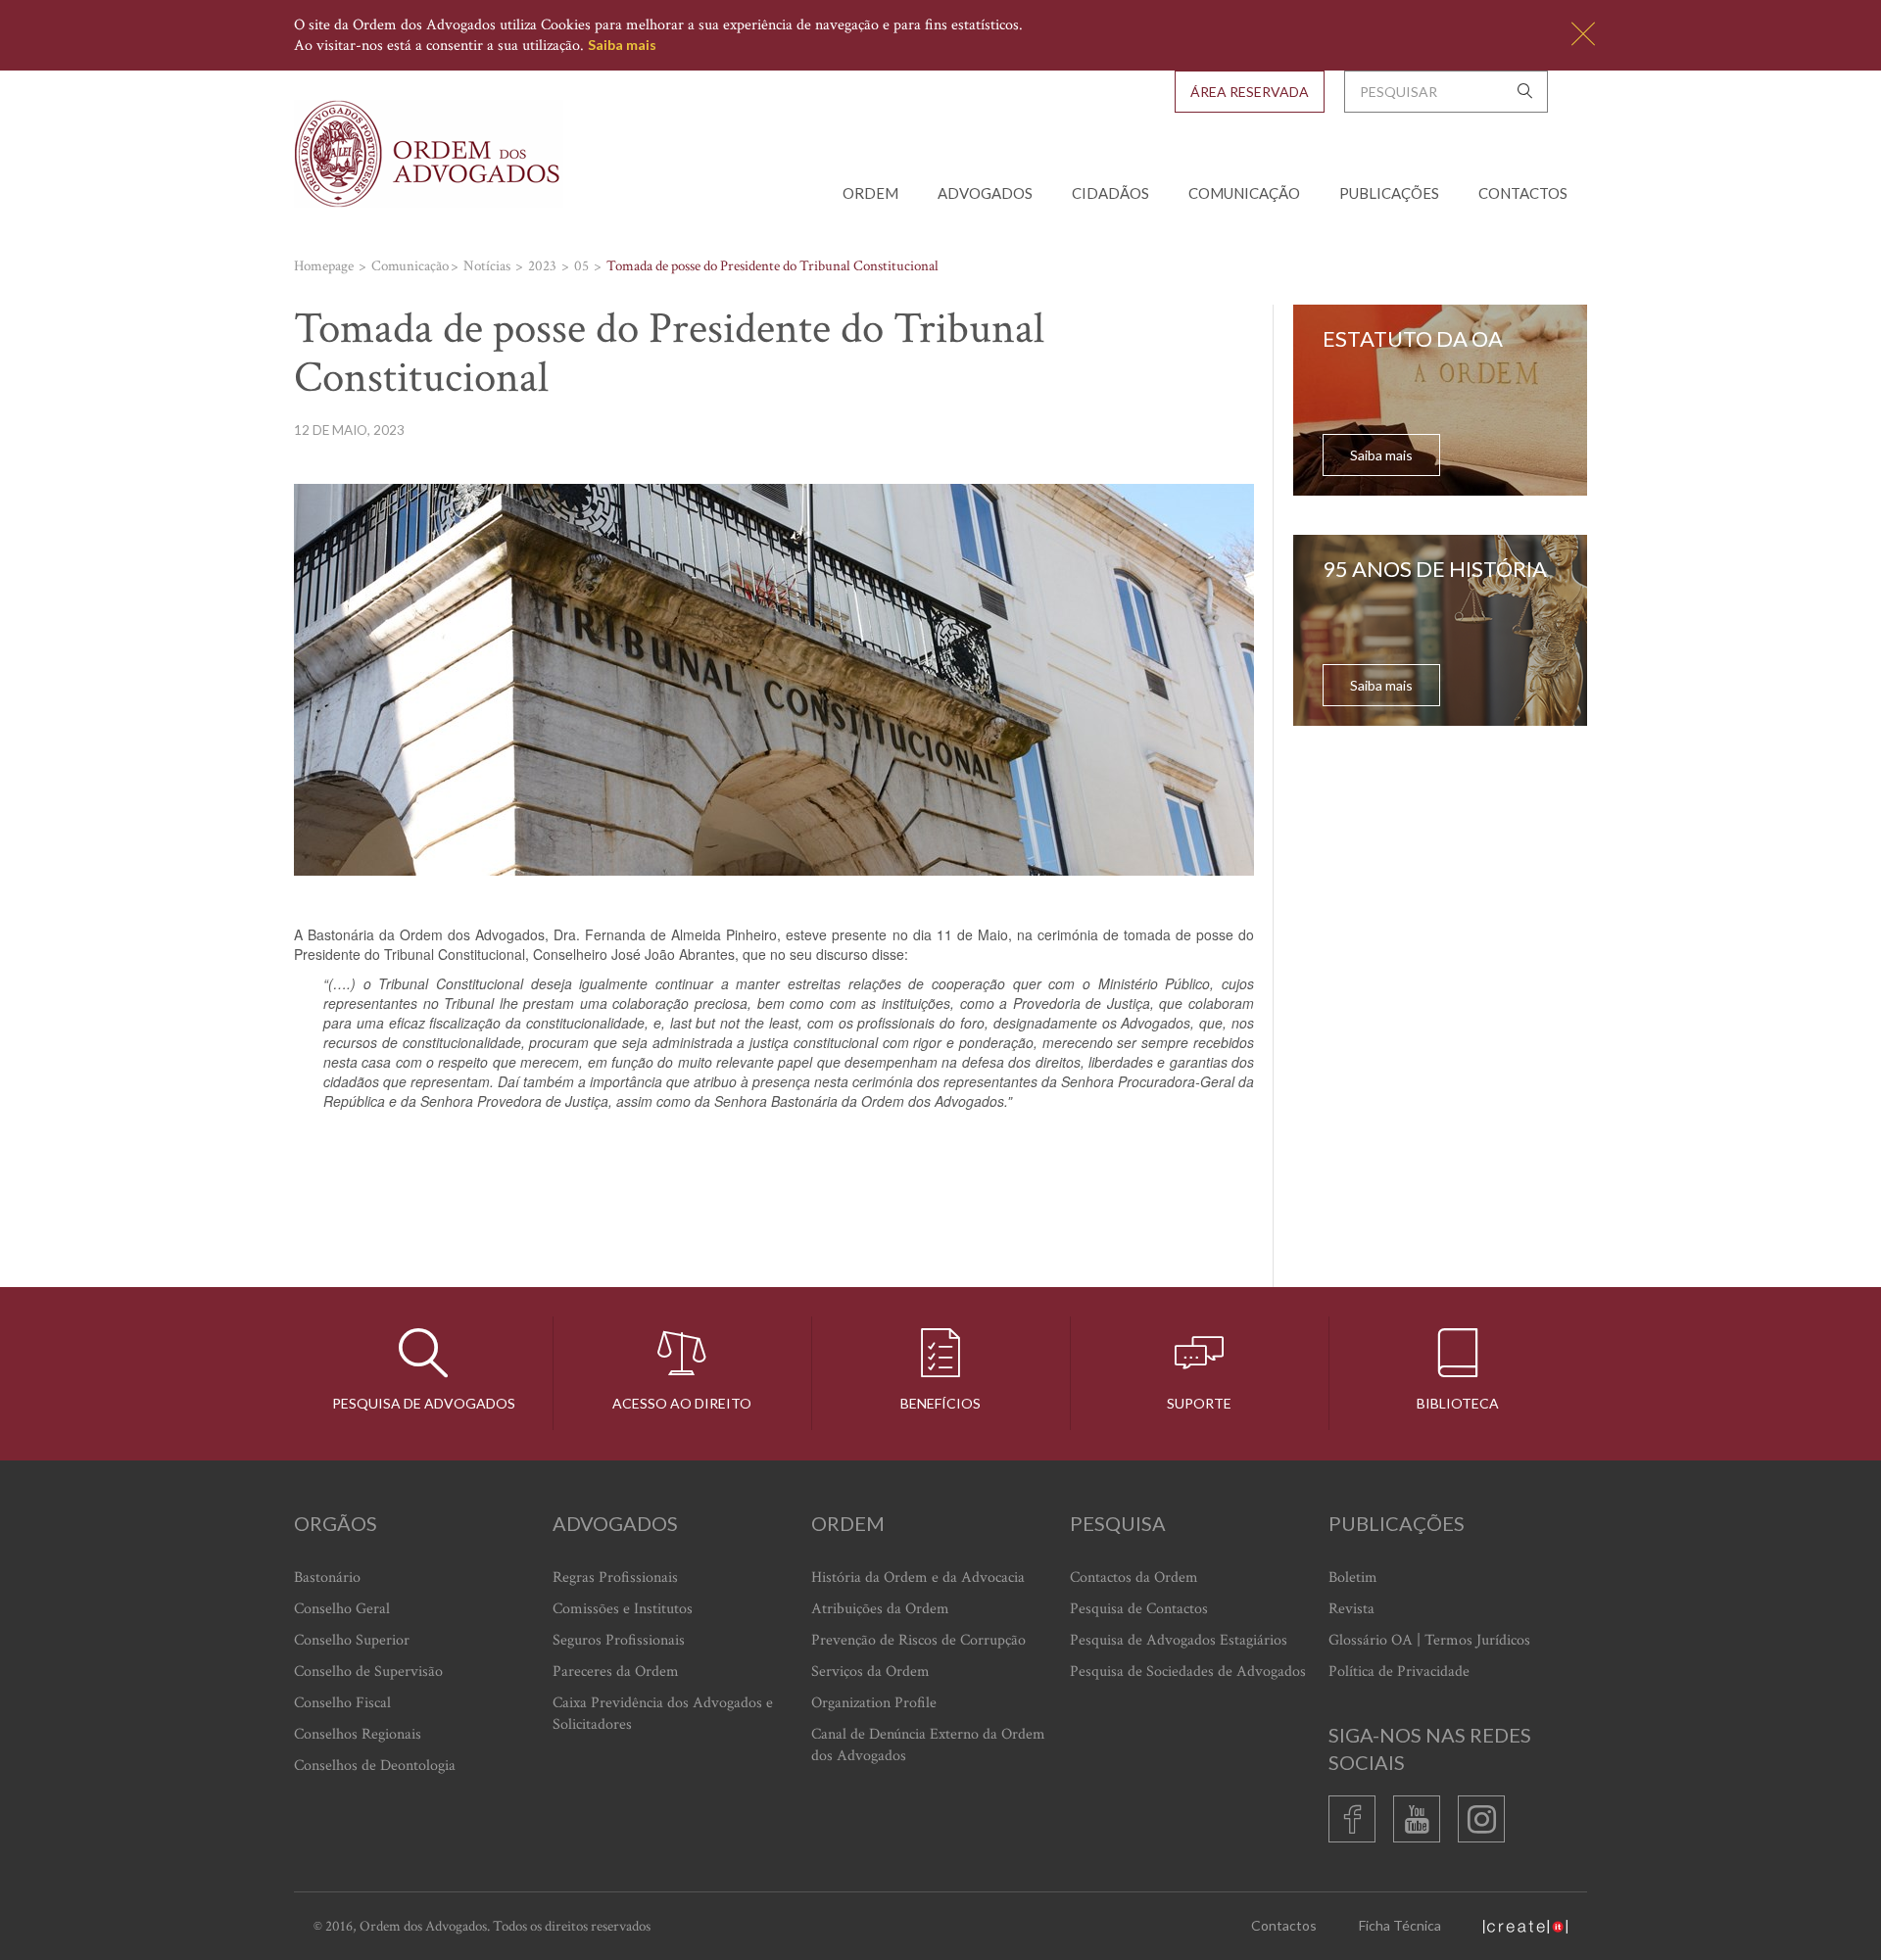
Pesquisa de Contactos (1139, 1609)
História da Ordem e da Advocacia (918, 1578)
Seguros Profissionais (619, 1640)
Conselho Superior (352, 1640)
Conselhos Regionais (358, 1734)
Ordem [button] (870, 193)
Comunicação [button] (1244, 193)
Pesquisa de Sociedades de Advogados (1188, 1672)
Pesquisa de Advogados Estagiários (1179, 1640)
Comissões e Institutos (623, 1609)
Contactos (1523, 193)
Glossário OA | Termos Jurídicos (1429, 1640)
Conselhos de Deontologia (375, 1766)
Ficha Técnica (1400, 1925)
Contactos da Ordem (1134, 1578)
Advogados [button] (985, 193)
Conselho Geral (342, 1609)
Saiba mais (622, 45)
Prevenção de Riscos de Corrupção (918, 1640)
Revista (1351, 1609)
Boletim (1353, 1578)
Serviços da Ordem (870, 1672)
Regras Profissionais (615, 1578)
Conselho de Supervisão (368, 1672)
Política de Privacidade (1399, 1672)
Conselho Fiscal (342, 1703)
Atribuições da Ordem (880, 1609)
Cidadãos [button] (1110, 193)
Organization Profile (874, 1703)
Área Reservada (1250, 92)
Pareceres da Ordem (616, 1672)
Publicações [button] (1389, 193)
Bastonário (327, 1578)
